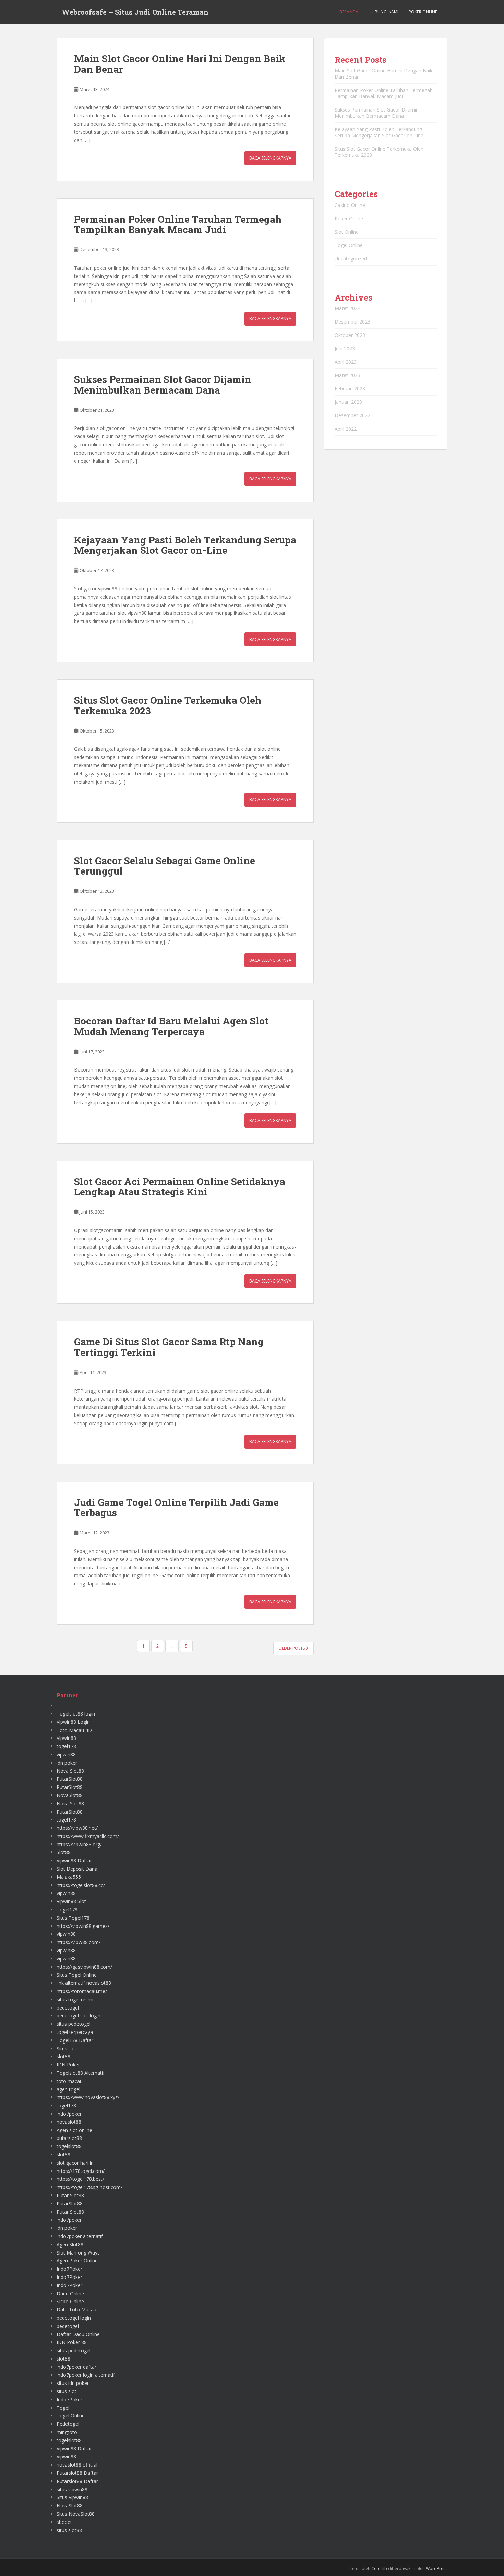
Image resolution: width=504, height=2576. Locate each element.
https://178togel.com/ (81, 2171)
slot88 (63, 2056)
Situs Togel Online (77, 1975)
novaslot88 (69, 2122)
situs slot (67, 2391)
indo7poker (69, 2114)
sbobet (64, 2522)
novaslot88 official (77, 2465)
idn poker (67, 1763)
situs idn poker (73, 2383)
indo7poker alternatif (80, 2236)
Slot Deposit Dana (77, 1869)
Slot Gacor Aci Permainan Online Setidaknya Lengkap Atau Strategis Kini (180, 1187)
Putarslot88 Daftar (77, 2473)
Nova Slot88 (70, 1771)
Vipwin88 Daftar (74, 1860)
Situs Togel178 (73, 1918)
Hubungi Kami (383, 12)
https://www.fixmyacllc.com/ (88, 1836)
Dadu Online (70, 2293)
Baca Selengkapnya (270, 158)
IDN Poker (68, 2065)
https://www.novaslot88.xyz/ (88, 2097)
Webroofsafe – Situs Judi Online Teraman (135, 12)
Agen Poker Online (77, 2261)
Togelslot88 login (76, 1714)
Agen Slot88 (70, 2244)
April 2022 (346, 429)
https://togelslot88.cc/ (81, 1885)
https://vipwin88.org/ (79, 1844)
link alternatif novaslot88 (84, 1983)
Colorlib (379, 2569)
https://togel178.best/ (80, 2179)
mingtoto (67, 2432)
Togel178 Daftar (75, 2040)
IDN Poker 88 (72, 2342)
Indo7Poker (69, 2269)
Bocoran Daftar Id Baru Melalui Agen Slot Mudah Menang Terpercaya (171, 1026)
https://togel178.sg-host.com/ (89, 2187)
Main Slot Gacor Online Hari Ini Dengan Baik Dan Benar (180, 64)
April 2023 (346, 362)
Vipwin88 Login (73, 1722)
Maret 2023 (347, 375)
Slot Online (347, 232)
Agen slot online (74, 2130)
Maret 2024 (347, 308)
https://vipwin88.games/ (83, 1926)
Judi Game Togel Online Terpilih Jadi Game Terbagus (176, 1508)
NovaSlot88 (70, 1795)
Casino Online (350, 205)
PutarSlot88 (70, 1779)
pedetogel (68, 2008)
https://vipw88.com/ (79, 1942)
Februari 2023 (350, 389)
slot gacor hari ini (76, 2163)
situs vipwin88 (72, 2489)
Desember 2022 (352, 415)
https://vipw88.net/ (77, 1828)
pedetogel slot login (79, 2016)
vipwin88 (66, 1754)
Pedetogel (68, 2424)
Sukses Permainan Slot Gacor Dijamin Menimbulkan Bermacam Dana (163, 385)
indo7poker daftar (76, 2367)
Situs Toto (68, 2048)
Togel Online (349, 245)
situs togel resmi (75, 1999)
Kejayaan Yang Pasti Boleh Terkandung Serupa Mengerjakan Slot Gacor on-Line (185, 545)
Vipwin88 (66, 1738)
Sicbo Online (70, 2301)
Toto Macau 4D (74, 1730)
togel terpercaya (75, 2032)
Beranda (349, 12)
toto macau (70, 2081)
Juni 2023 (345, 348)
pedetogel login (74, 2318)
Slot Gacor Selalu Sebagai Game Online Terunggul (165, 866)
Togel (63, 2408)
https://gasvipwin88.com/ (84, 1967)
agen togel (68, 2089)
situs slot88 (69, 2530)
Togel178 (67, 1910)
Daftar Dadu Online (78, 2334)
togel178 (66, 1746)
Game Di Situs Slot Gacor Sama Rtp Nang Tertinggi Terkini (169, 1347)
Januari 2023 (348, 402)
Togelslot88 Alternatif (81, 2073)
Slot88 (64, 1852)
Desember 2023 (352, 322)
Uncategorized (351, 259)
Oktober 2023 (350, 335)
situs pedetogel (74, 2024)
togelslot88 (69, 2146)
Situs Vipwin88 (72, 2497)
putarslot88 (69, 2138)
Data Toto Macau (76, 2310)
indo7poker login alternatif (86, 2375)
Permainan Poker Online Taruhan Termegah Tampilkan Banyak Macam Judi (178, 224)
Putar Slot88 (70, 2195)
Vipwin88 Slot (71, 1901)
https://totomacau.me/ (82, 1991)
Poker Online (423, 12)
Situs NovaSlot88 (76, 2514)
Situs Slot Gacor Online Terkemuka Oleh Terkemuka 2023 (168, 705)
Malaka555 (69, 1877)
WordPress (437, 2569)
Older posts (292, 1648)
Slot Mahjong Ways (78, 2253)
